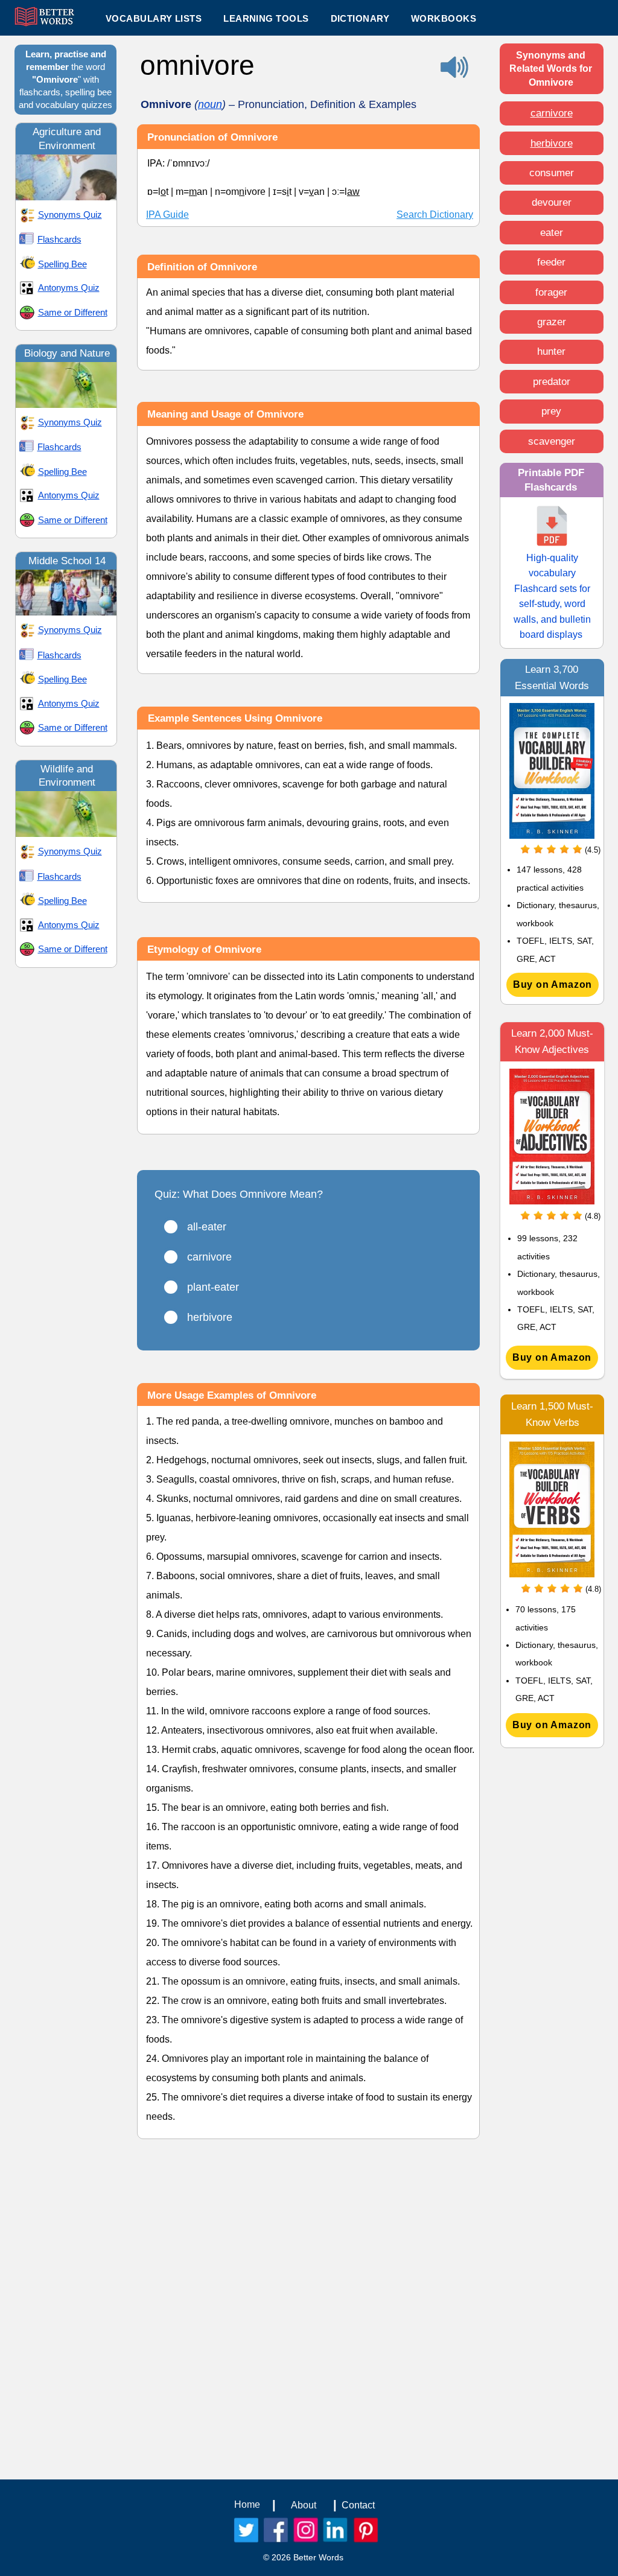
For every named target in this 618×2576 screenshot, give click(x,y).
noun (210, 104)
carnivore (552, 113)
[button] (266, 18)
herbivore (552, 143)
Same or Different (73, 312)
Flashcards (59, 239)
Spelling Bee (62, 264)
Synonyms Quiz (70, 215)
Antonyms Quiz (69, 288)
